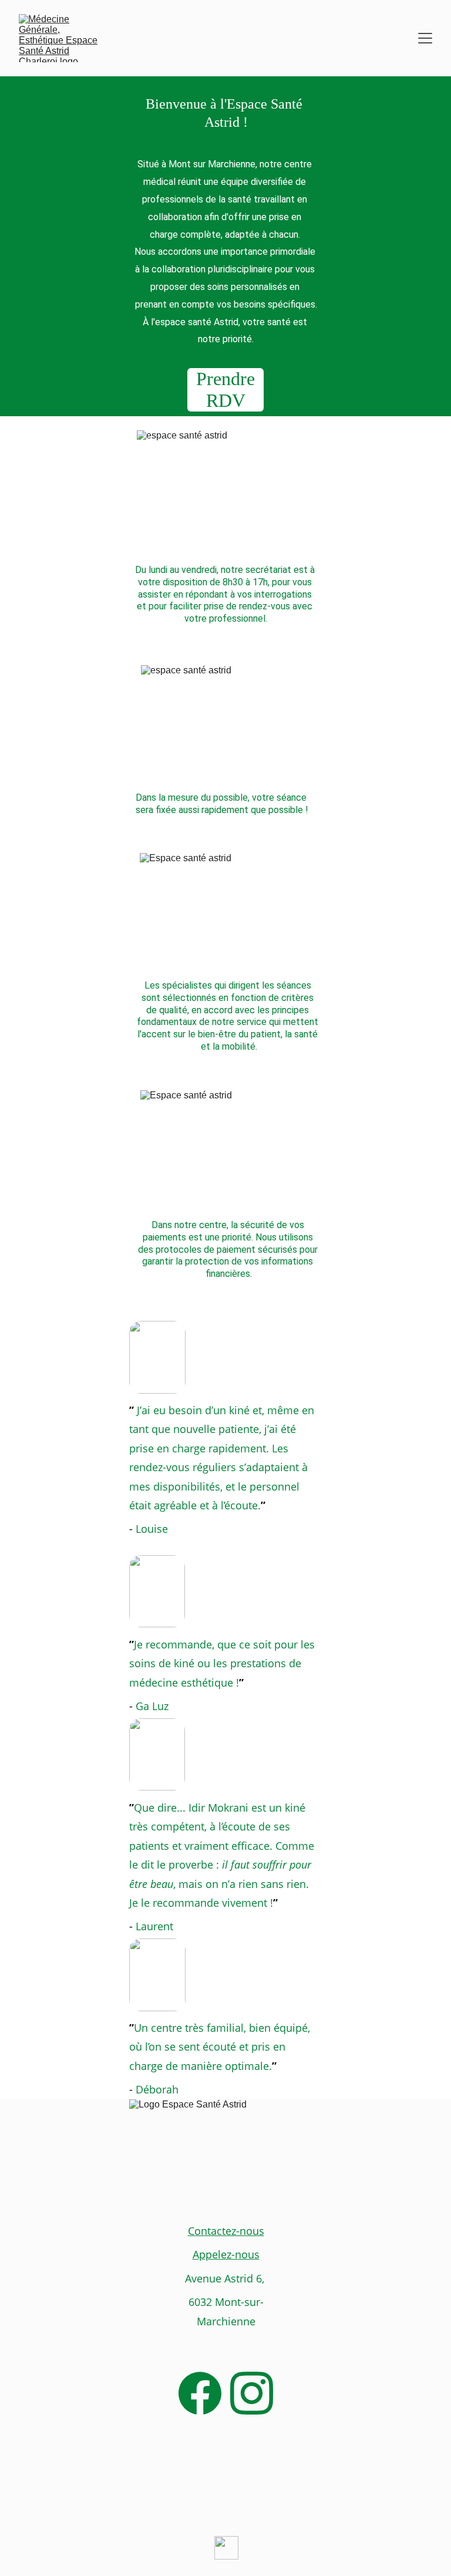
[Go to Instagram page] (252, 2393)
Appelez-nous (226, 2254)
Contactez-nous (226, 2231)
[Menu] (425, 38)
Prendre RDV (225, 390)
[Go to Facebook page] (200, 2393)
